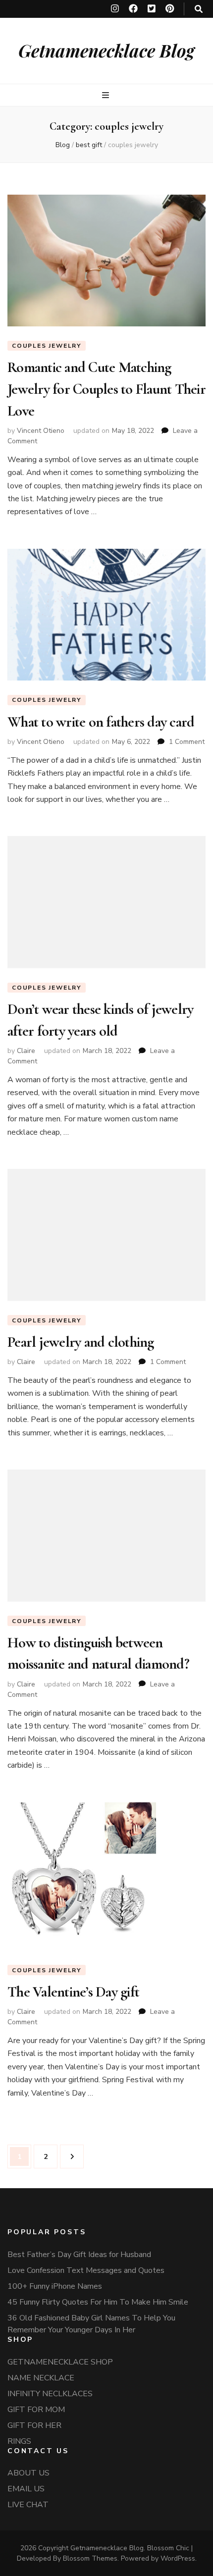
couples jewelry (47, 346)
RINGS (19, 2441)
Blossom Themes (90, 2558)
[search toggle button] (199, 9)
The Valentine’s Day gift (73, 1992)
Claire (26, 1051)
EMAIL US (26, 2489)
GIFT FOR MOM (36, 2410)
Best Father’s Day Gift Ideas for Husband (79, 2255)
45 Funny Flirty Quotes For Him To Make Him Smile (98, 2302)
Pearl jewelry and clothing (81, 1342)
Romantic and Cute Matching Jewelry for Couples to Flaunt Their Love (106, 389)
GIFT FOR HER (34, 2425)
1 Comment (187, 742)
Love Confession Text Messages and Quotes (86, 2270)
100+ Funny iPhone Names (55, 2286)
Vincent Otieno (41, 431)
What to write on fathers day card (101, 722)
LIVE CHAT (28, 2505)
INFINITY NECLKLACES (50, 2394)
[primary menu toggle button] (107, 95)
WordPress (178, 2558)
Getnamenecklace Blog (106, 50)
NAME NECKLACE (41, 2378)
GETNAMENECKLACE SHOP (60, 2362)
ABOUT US (28, 2473)
